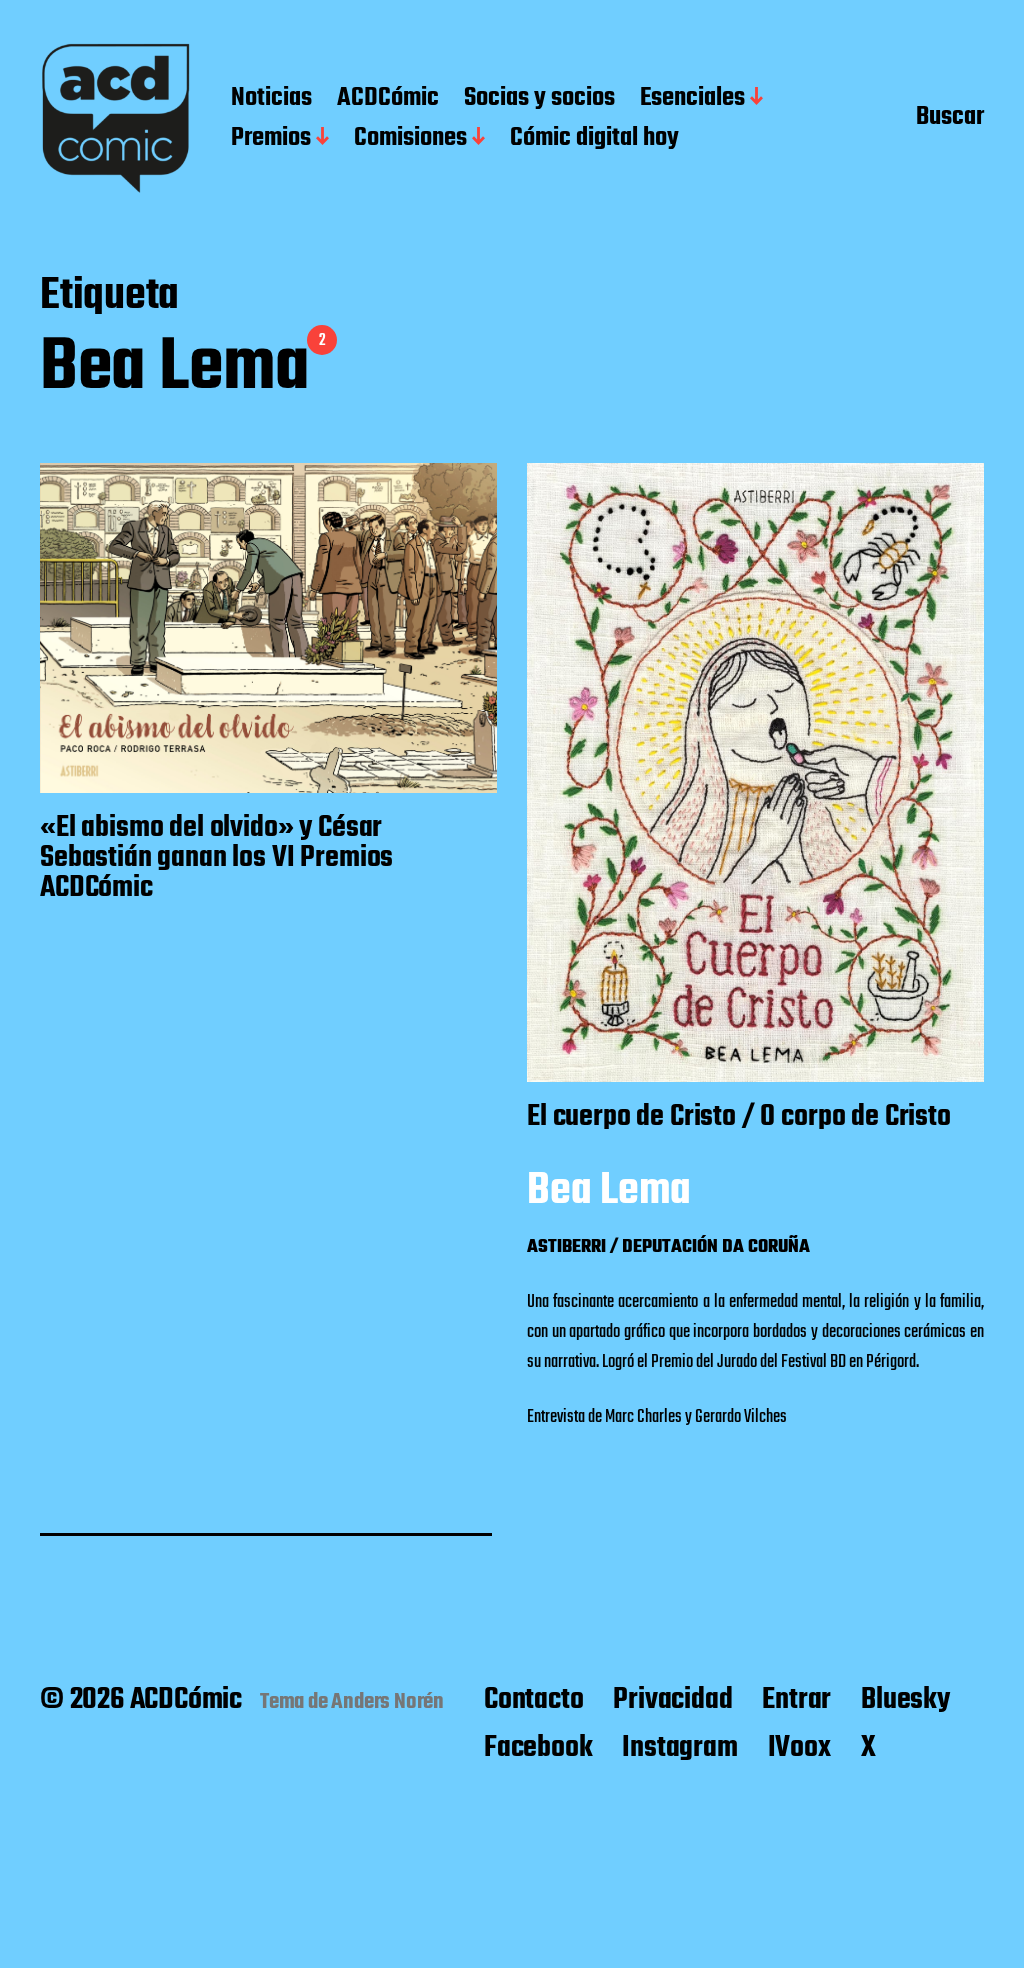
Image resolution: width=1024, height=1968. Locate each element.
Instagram (679, 1748)
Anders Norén (387, 1702)
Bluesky (905, 1700)
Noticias (271, 99)
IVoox (799, 1748)
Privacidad (672, 1700)
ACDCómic (388, 99)
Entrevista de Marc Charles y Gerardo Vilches (657, 1417)
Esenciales (692, 99)
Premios (271, 139)
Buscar (950, 119)
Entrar (796, 1700)
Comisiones (410, 139)
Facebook (538, 1748)
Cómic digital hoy (594, 139)
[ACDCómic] (115, 118)
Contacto (533, 1700)
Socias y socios (539, 99)
